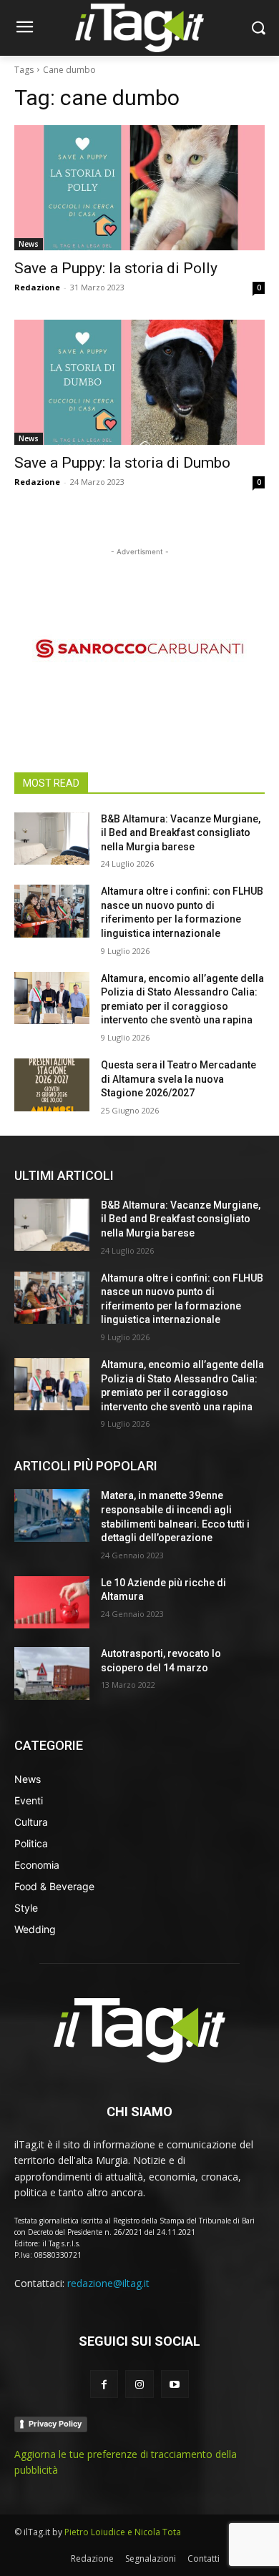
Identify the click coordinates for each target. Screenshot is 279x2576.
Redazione (37, 287)
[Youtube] (175, 2384)
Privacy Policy (55, 2424)
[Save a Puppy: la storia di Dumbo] (139, 382)
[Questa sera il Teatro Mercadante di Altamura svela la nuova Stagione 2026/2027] (52, 1085)
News (29, 244)
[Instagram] (139, 2384)
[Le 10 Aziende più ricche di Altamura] (52, 1603)
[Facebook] (104, 2384)
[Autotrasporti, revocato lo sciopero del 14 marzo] (52, 1673)
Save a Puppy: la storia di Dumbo (122, 463)
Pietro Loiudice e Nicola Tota (123, 2532)
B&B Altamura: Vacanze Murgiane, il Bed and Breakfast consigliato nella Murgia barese (181, 833)
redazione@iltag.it (108, 2283)
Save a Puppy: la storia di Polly (116, 268)
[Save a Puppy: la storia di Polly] (139, 188)
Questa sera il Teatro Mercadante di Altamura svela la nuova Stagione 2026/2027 (178, 1079)
